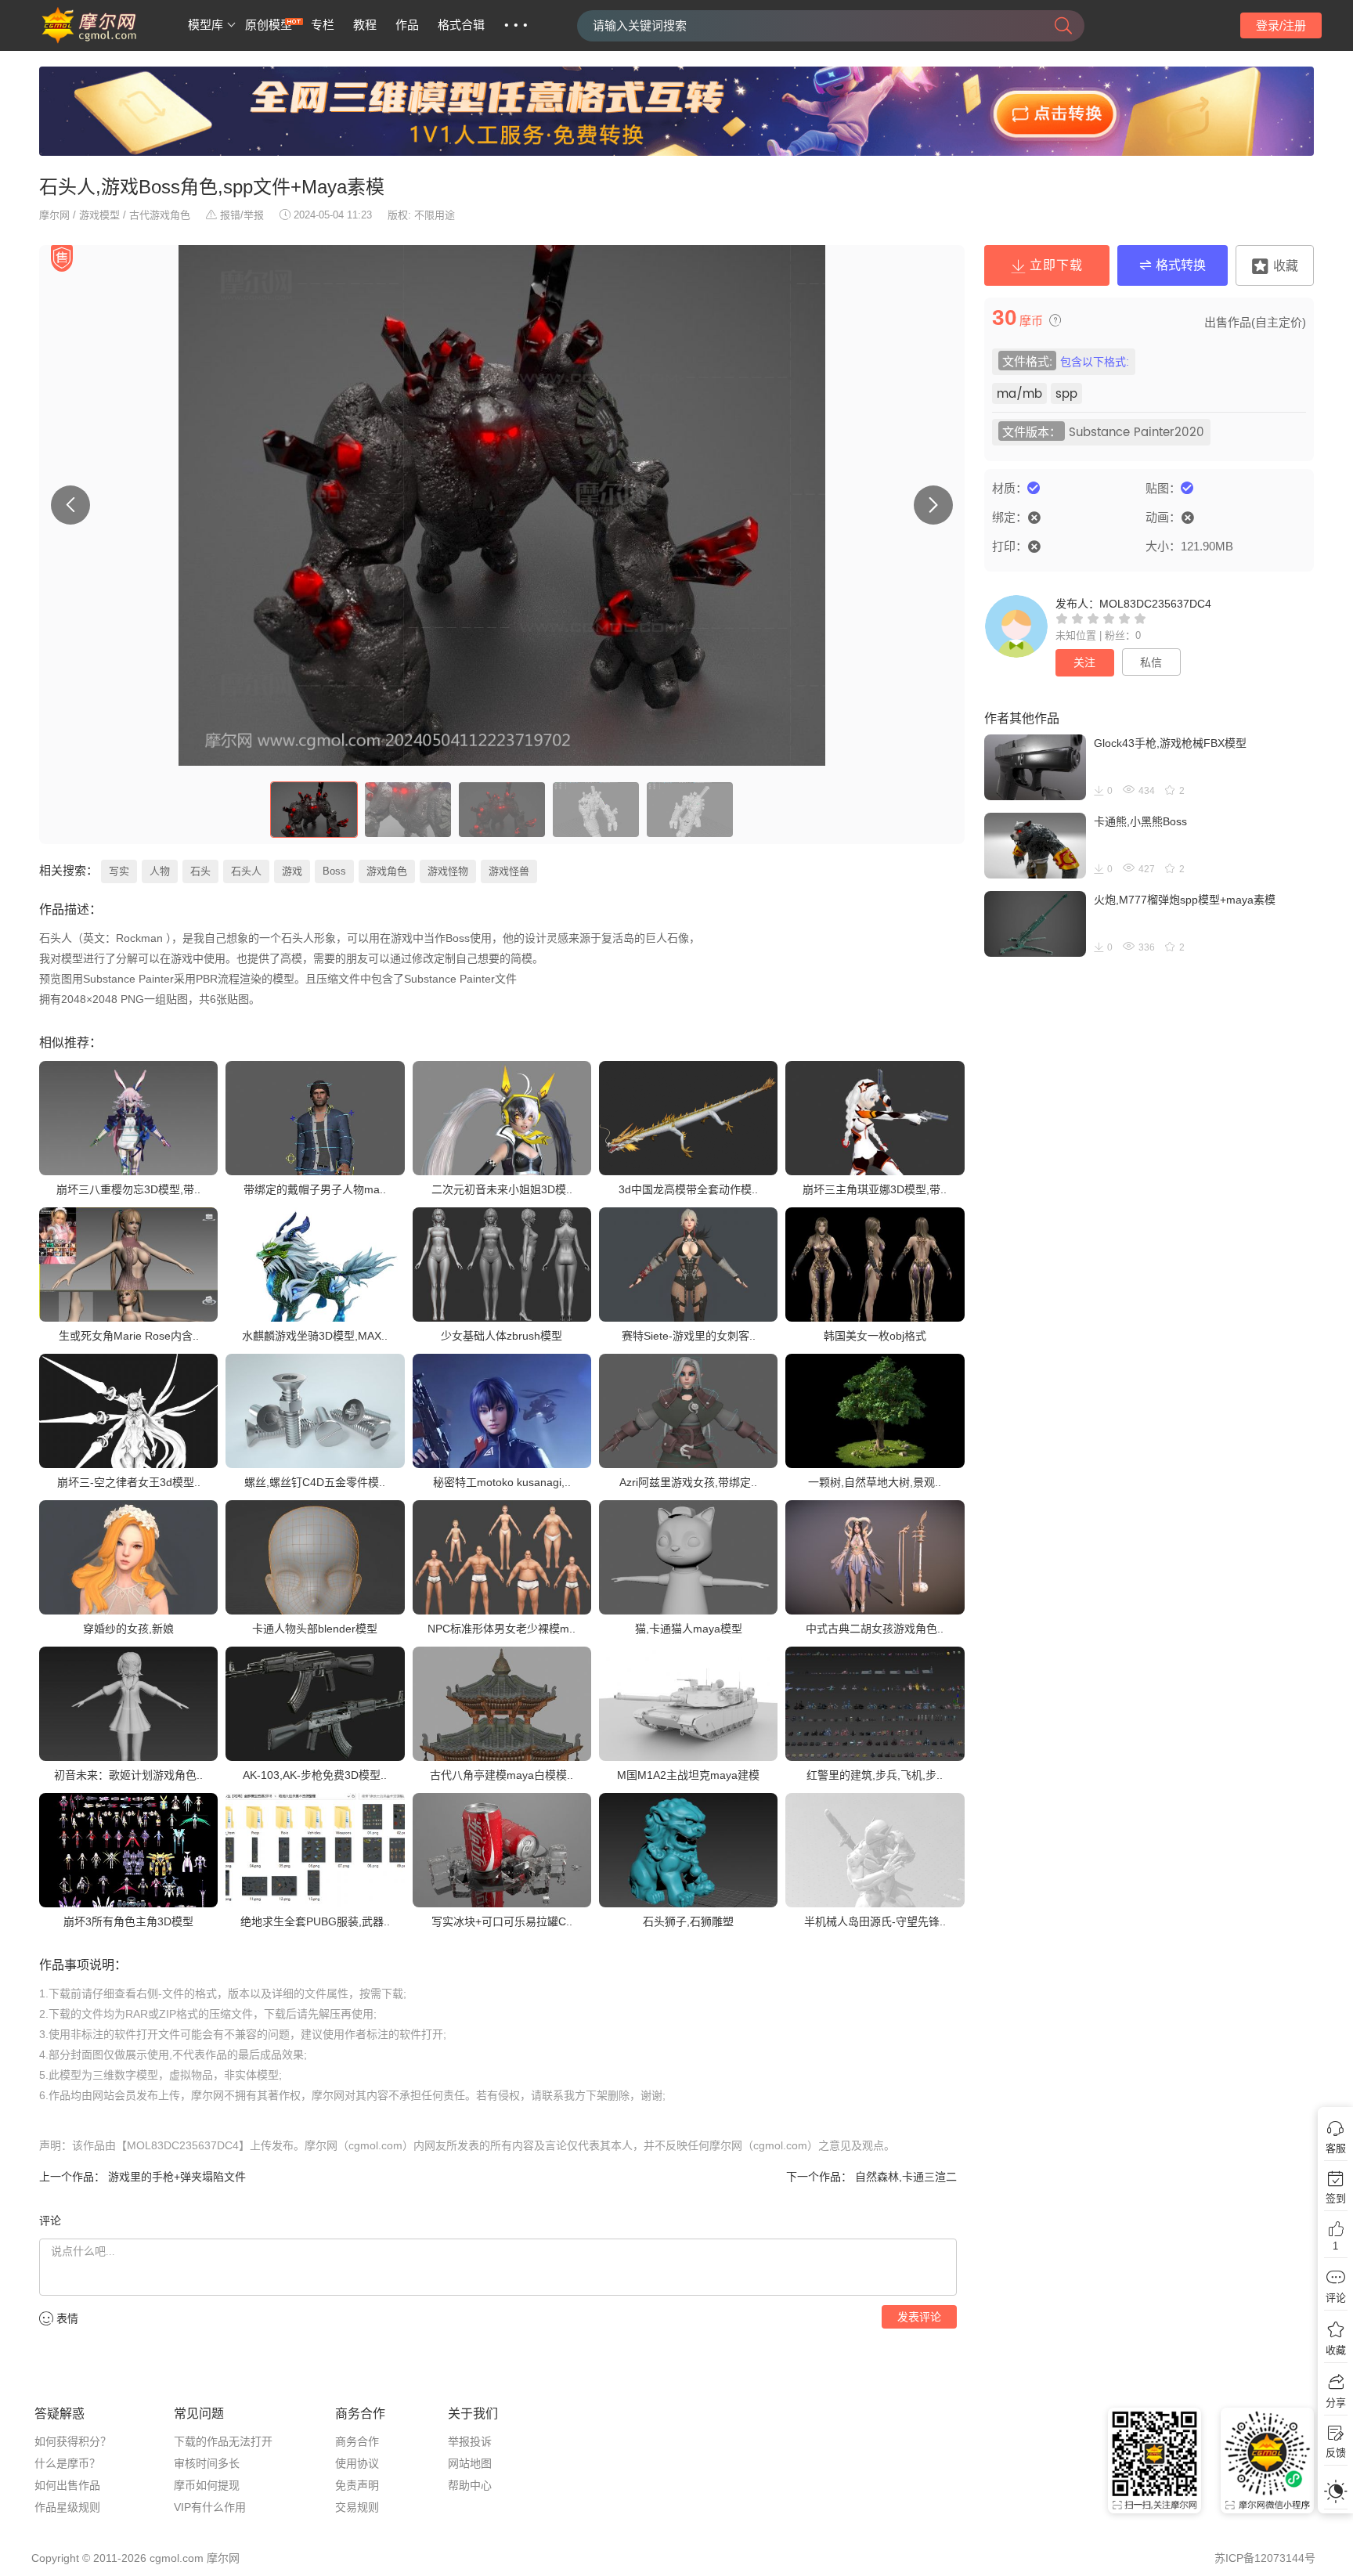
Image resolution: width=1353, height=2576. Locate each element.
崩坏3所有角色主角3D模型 (128, 1921)
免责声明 (357, 2485)
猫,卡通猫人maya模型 (689, 1629)
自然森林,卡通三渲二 (904, 2177)
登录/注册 (1281, 25)
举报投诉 (470, 2441)
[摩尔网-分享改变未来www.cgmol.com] (108, 41)
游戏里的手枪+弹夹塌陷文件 (175, 2177)
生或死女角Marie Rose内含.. (129, 1336)
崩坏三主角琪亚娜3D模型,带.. (875, 1189)
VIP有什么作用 (210, 2507)
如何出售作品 (67, 2485)
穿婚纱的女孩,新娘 (128, 1629)
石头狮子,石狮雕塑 (688, 1921)
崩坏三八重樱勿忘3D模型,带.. (128, 1189)
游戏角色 (387, 871)
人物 (160, 871)
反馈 (1336, 2453)
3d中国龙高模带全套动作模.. (688, 1189)
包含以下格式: (1095, 362)
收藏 (1336, 2350)
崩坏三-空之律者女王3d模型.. (129, 1482)
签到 (1336, 2198)
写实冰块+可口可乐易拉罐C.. (502, 1921)
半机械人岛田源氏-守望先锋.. (875, 1921)
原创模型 (269, 25)
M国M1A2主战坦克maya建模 (688, 1775)
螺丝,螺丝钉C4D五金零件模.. (315, 1482)
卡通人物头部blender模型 (315, 1629)
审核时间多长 (207, 2463)
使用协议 (357, 2463)
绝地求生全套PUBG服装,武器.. (315, 1921)
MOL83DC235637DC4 (1155, 604)
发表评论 (919, 2317)
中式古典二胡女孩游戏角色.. (875, 1629)
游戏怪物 (448, 871)
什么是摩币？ (67, 2463)
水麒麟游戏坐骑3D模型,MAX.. (315, 1336)
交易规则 (357, 2507)
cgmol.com (177, 2558)
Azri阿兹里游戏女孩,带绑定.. (688, 1482)
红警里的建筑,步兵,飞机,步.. (875, 1775)
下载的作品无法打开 (223, 2441)
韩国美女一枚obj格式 (875, 1336)
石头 (200, 871)
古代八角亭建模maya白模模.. (502, 1775)
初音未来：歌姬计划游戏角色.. (128, 1775)
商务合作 (357, 2441)
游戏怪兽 (509, 871)
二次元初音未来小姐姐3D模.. (502, 1189)
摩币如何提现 (207, 2485)
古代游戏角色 (160, 215)
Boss (334, 871)
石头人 (246, 871)
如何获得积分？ (73, 2441)
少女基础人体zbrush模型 (502, 1336)
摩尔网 (54, 215)
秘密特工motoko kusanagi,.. (502, 1482)
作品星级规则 (67, 2507)
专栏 (323, 25)
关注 (1084, 662)
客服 (1336, 2148)
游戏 (292, 871)
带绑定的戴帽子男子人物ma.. (315, 1189)
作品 (407, 25)
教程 (365, 25)
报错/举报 (242, 215)
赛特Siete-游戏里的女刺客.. (689, 1336)
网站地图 (470, 2463)
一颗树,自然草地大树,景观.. (875, 1482)
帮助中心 (470, 2485)
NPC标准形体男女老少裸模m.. (502, 1629)
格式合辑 (461, 25)
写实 (119, 871)
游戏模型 (99, 215)
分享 (1336, 2403)
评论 (1336, 2298)
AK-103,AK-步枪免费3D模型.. (315, 1775)
